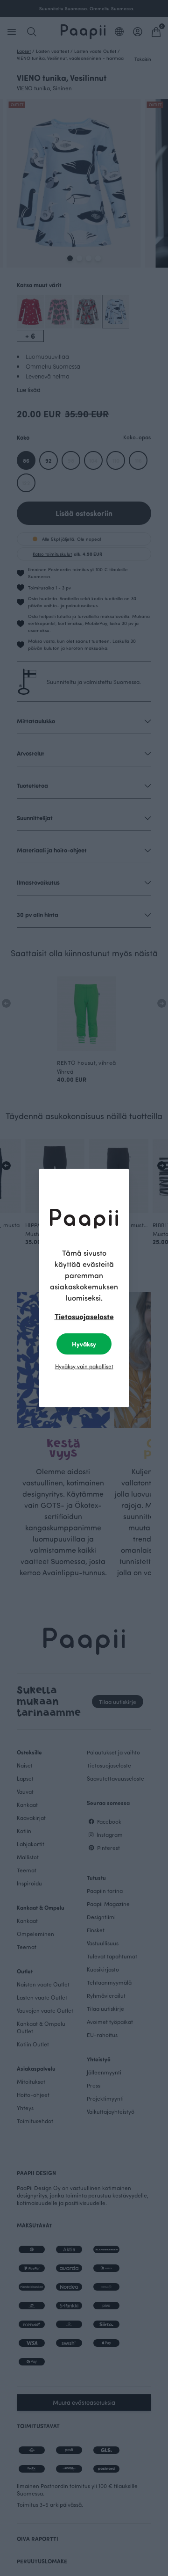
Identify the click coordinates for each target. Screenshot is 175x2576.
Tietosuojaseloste (84, 1316)
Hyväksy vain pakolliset (84, 1366)
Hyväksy (84, 1344)
